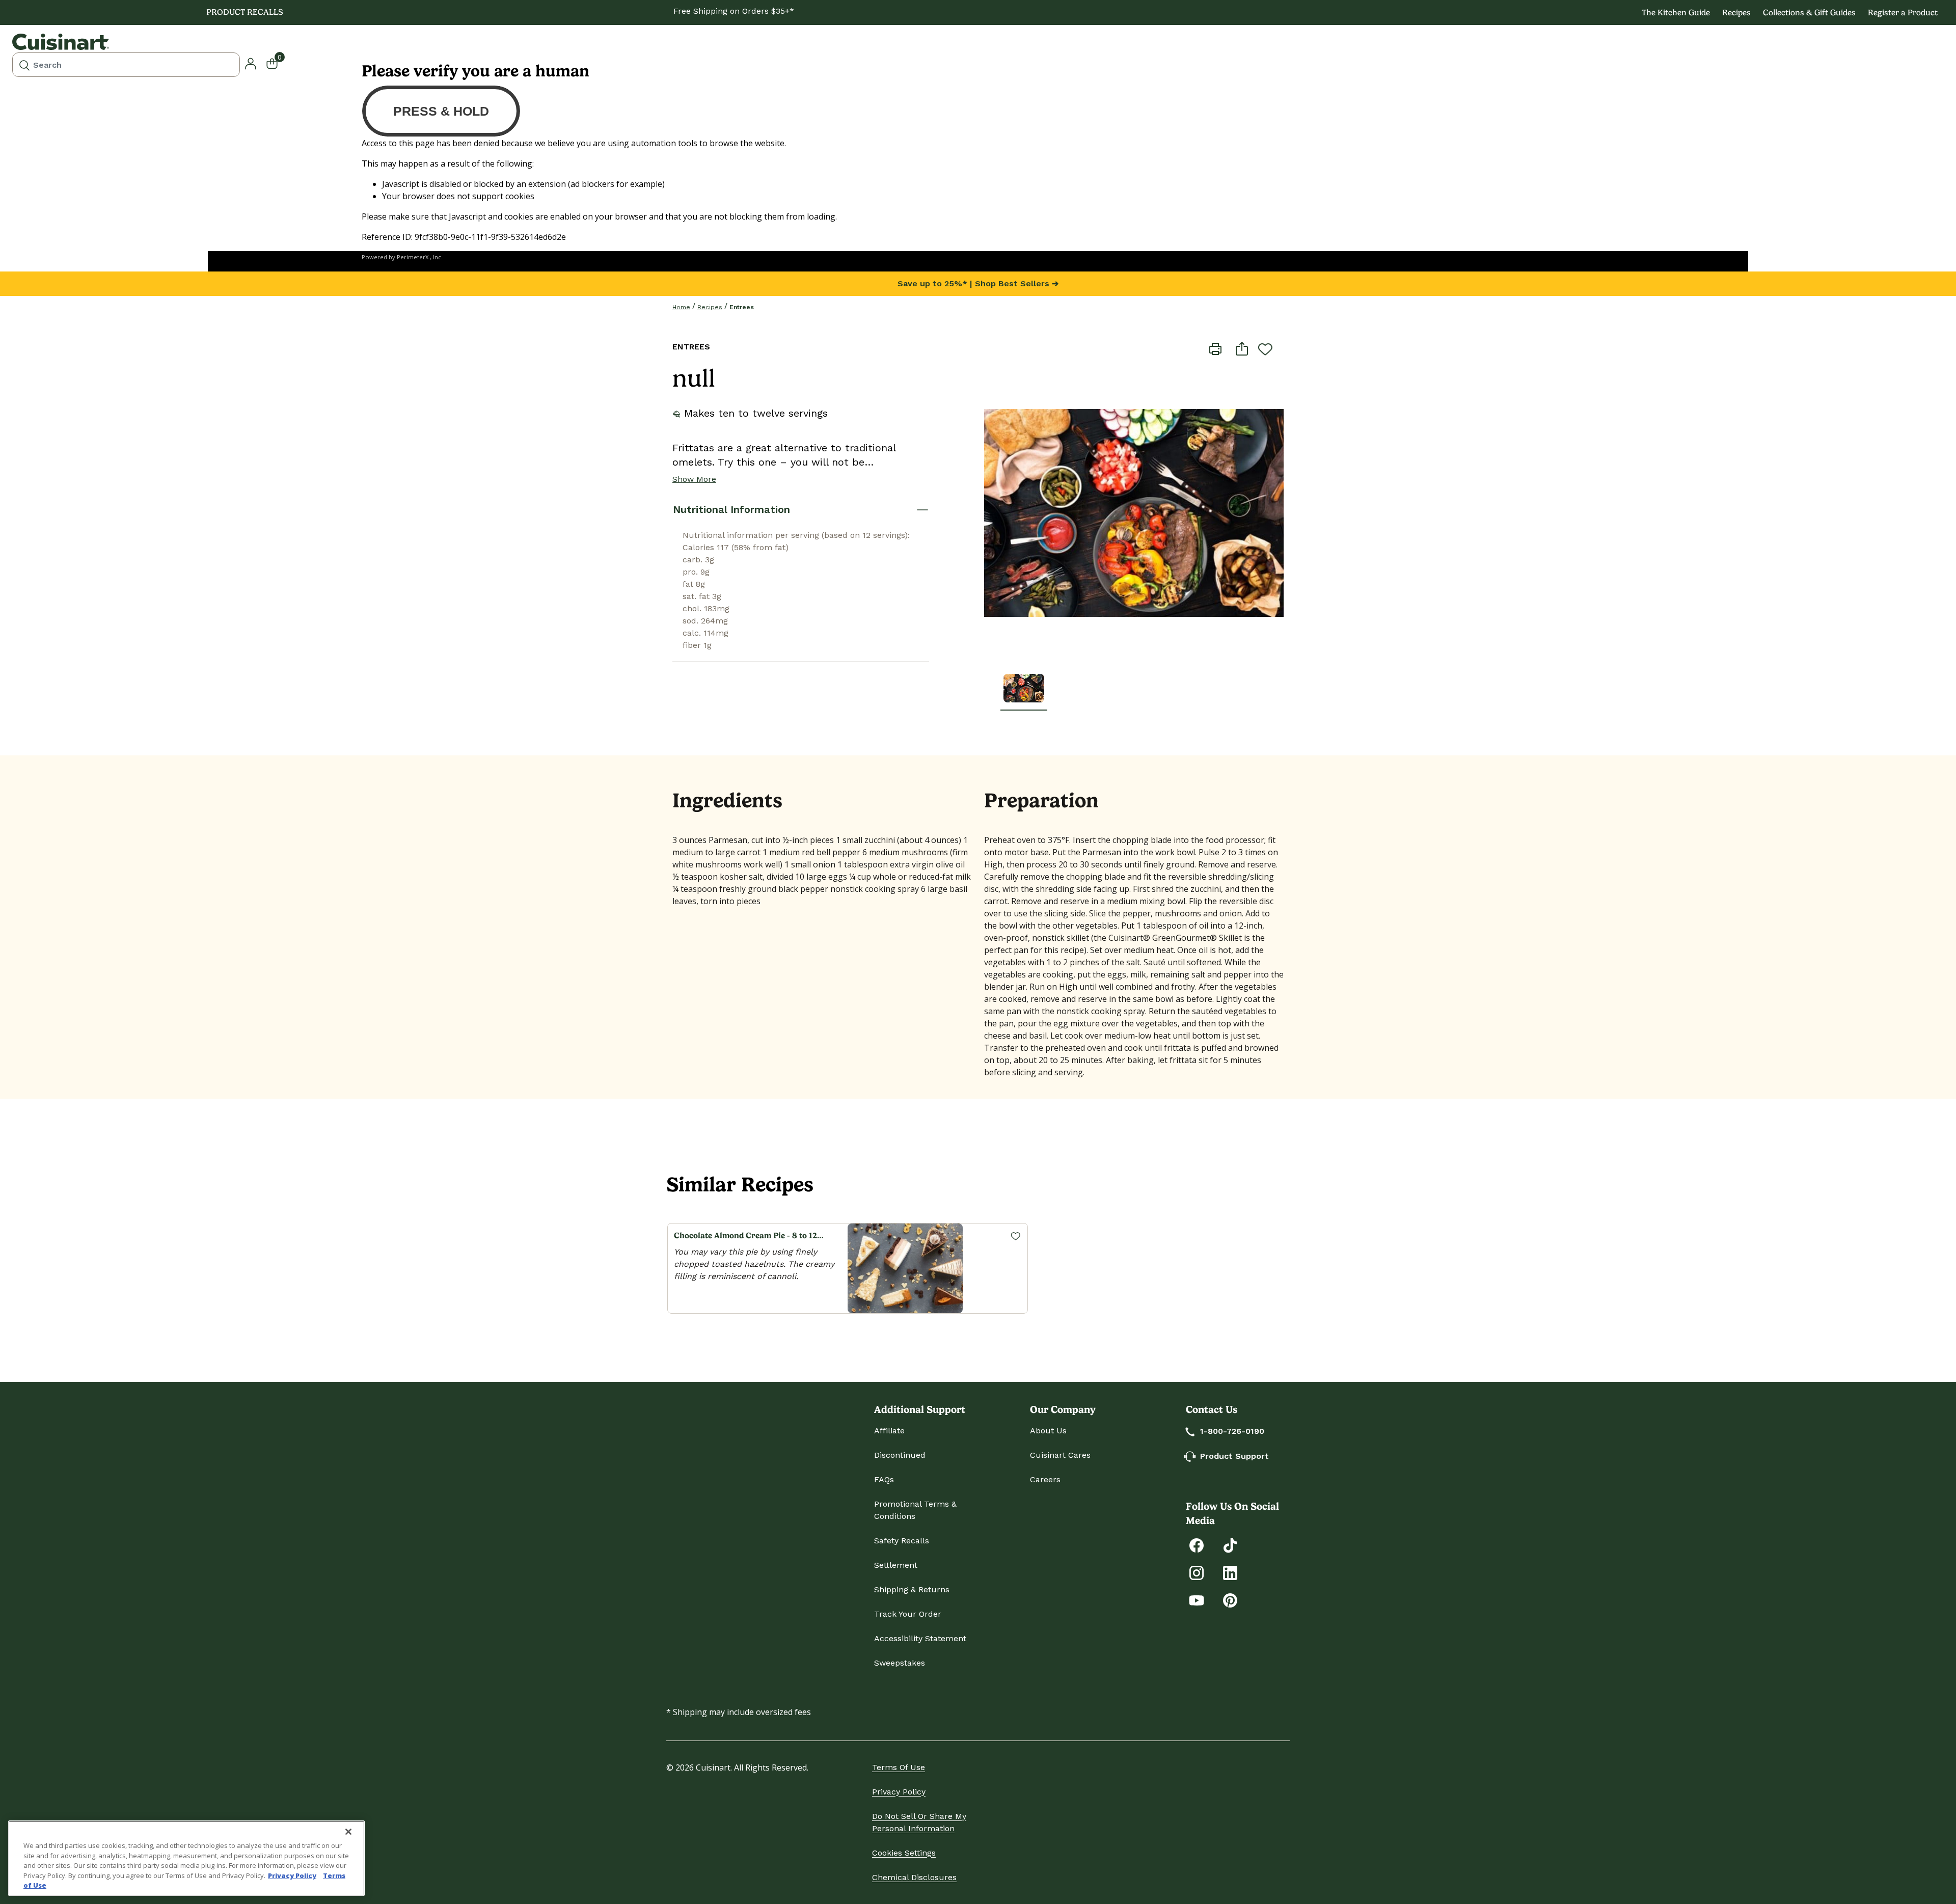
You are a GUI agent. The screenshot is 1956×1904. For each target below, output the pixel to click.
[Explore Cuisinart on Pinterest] (1230, 1600)
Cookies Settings (904, 1853)
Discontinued (900, 1455)
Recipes (1736, 12)
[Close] (348, 1832)
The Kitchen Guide (1676, 12)
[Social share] (1242, 348)
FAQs (884, 1479)
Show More (694, 479)
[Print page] (1215, 348)
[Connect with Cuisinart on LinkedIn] (1230, 1572)
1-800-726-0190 (1232, 1431)
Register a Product (1903, 12)
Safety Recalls (902, 1541)
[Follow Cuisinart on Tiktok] (1230, 1545)
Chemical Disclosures (914, 1877)
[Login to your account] (251, 63)
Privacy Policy (899, 1792)
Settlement (896, 1565)
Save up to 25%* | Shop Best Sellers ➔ (978, 283)
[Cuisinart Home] (61, 42)
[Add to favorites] (1265, 349)
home (681, 307)
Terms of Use (899, 1767)
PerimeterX (413, 257)
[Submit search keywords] (24, 65)
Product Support (1234, 1456)
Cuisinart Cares (1060, 1455)
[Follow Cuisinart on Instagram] (1197, 1572)
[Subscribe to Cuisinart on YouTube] (1197, 1600)
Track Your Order (908, 1614)
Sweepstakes (900, 1663)
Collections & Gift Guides (1809, 12)
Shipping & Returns (912, 1589)
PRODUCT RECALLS (245, 12)
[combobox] (126, 65)
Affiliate (889, 1431)
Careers (1045, 1479)
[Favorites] (1015, 1236)
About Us (1048, 1431)
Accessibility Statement (920, 1638)
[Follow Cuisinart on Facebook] (1197, 1545)
